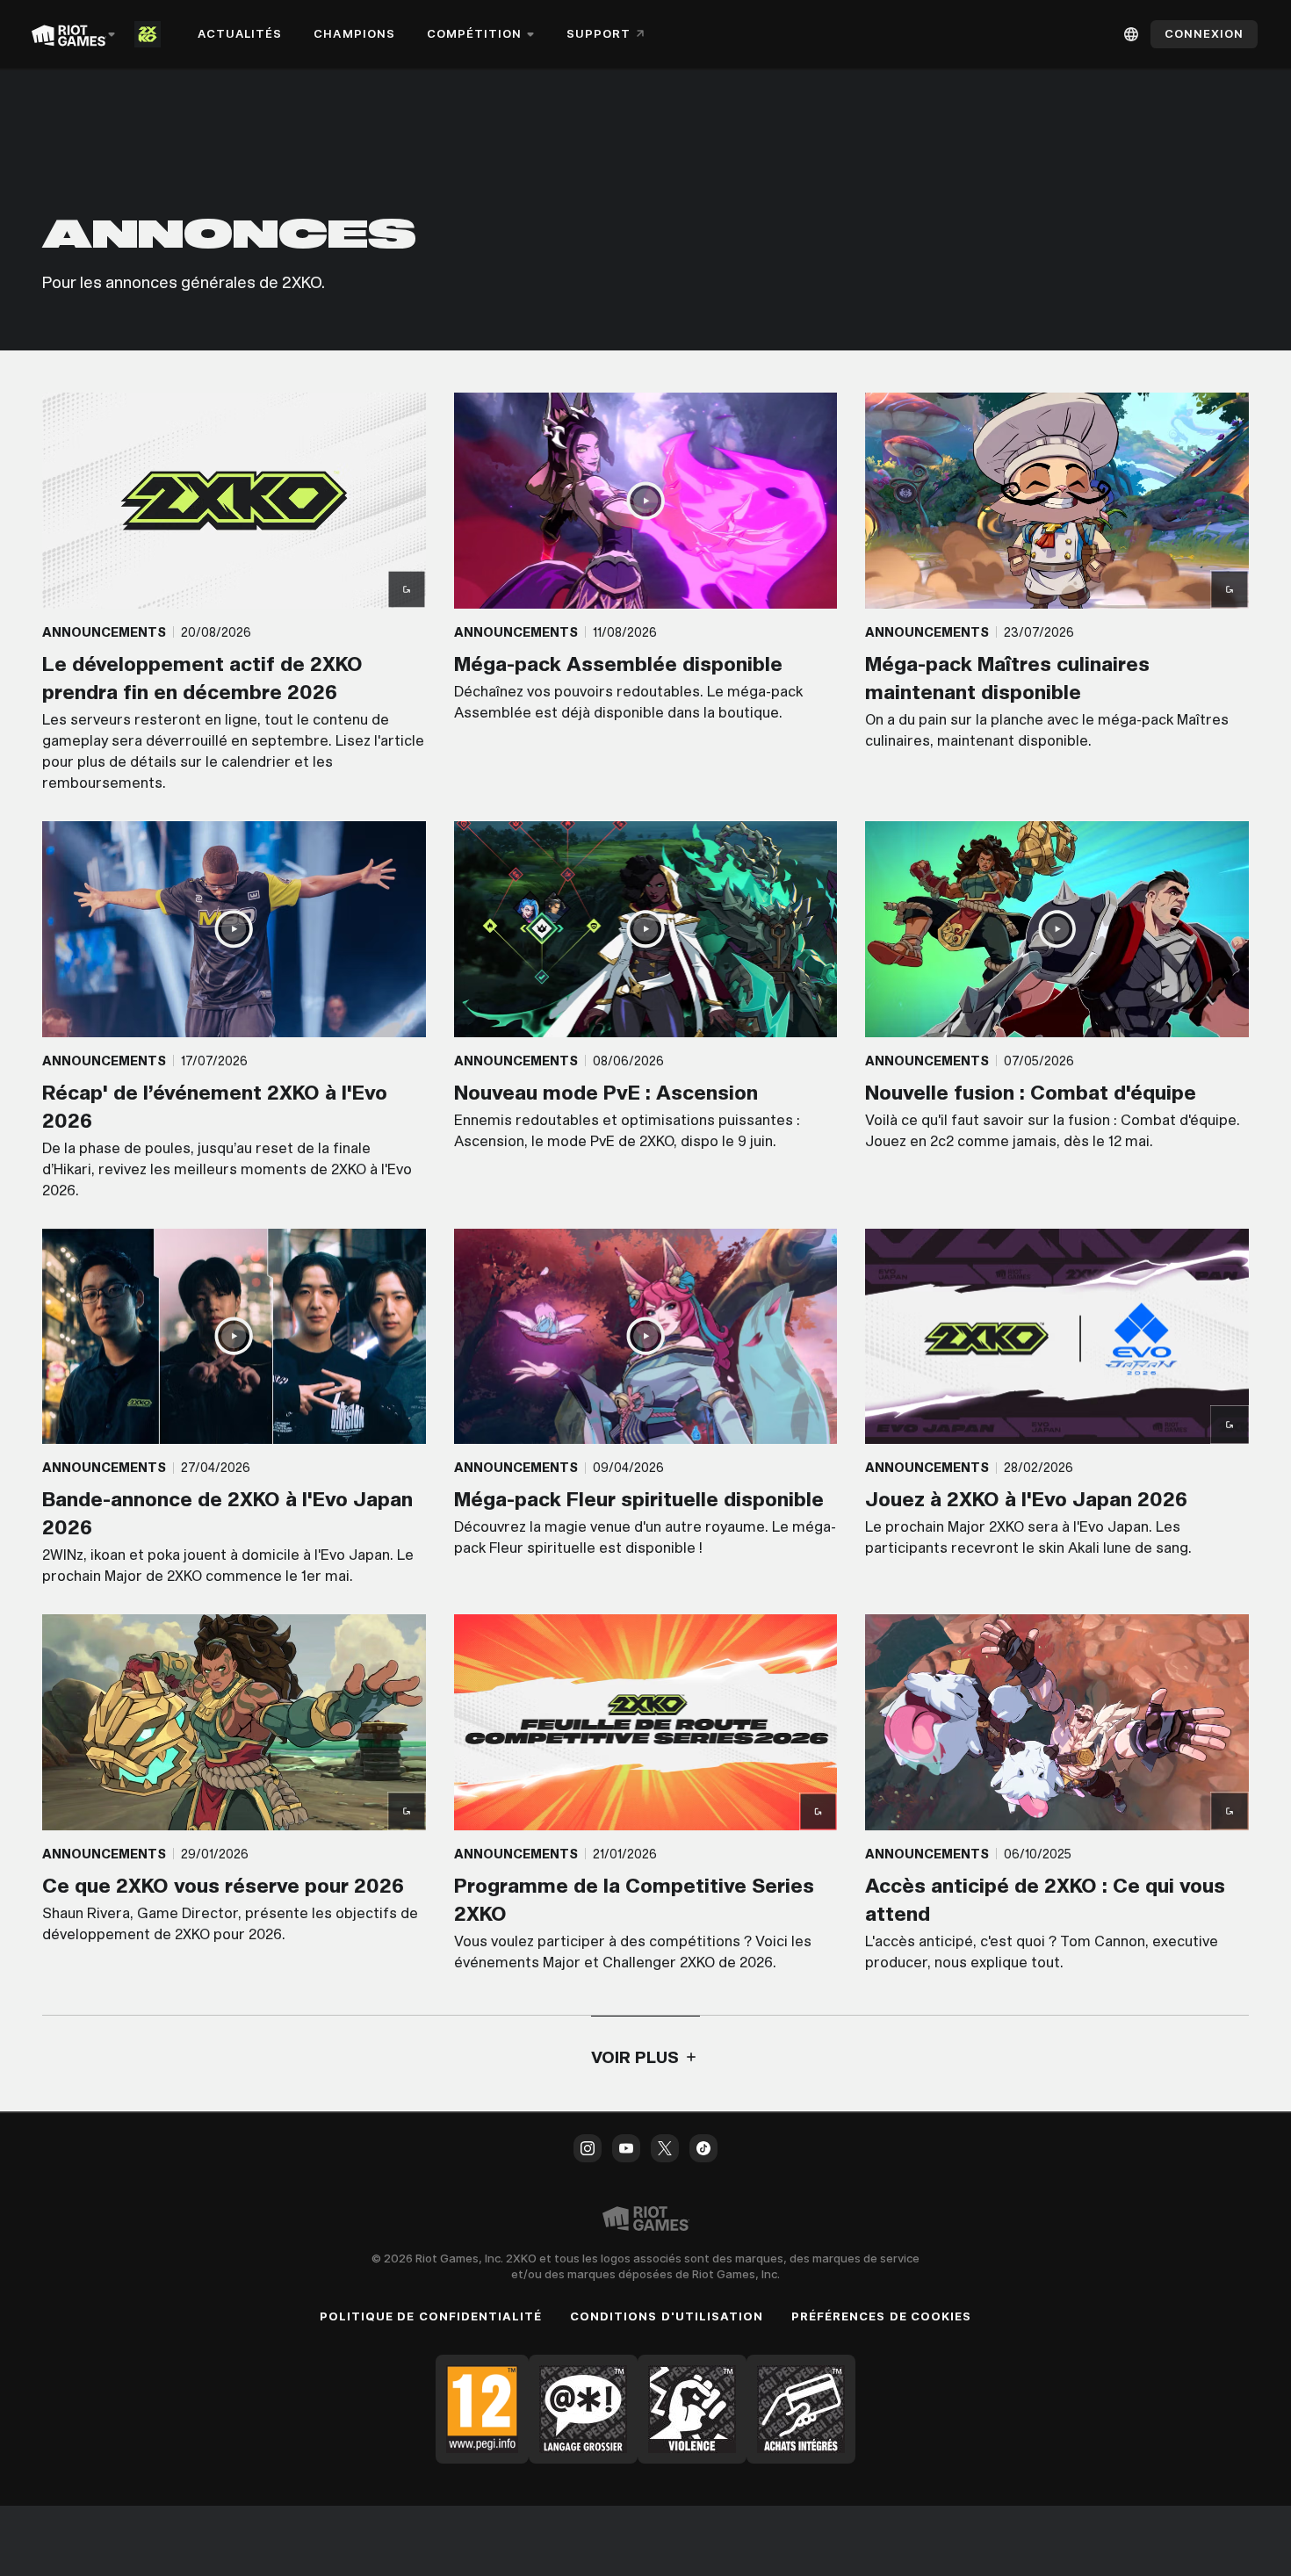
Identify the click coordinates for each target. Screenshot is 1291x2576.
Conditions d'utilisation (667, 2316)
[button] (234, 593)
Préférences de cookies (881, 2316)
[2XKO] (151, 34)
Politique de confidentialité (431, 2316)
